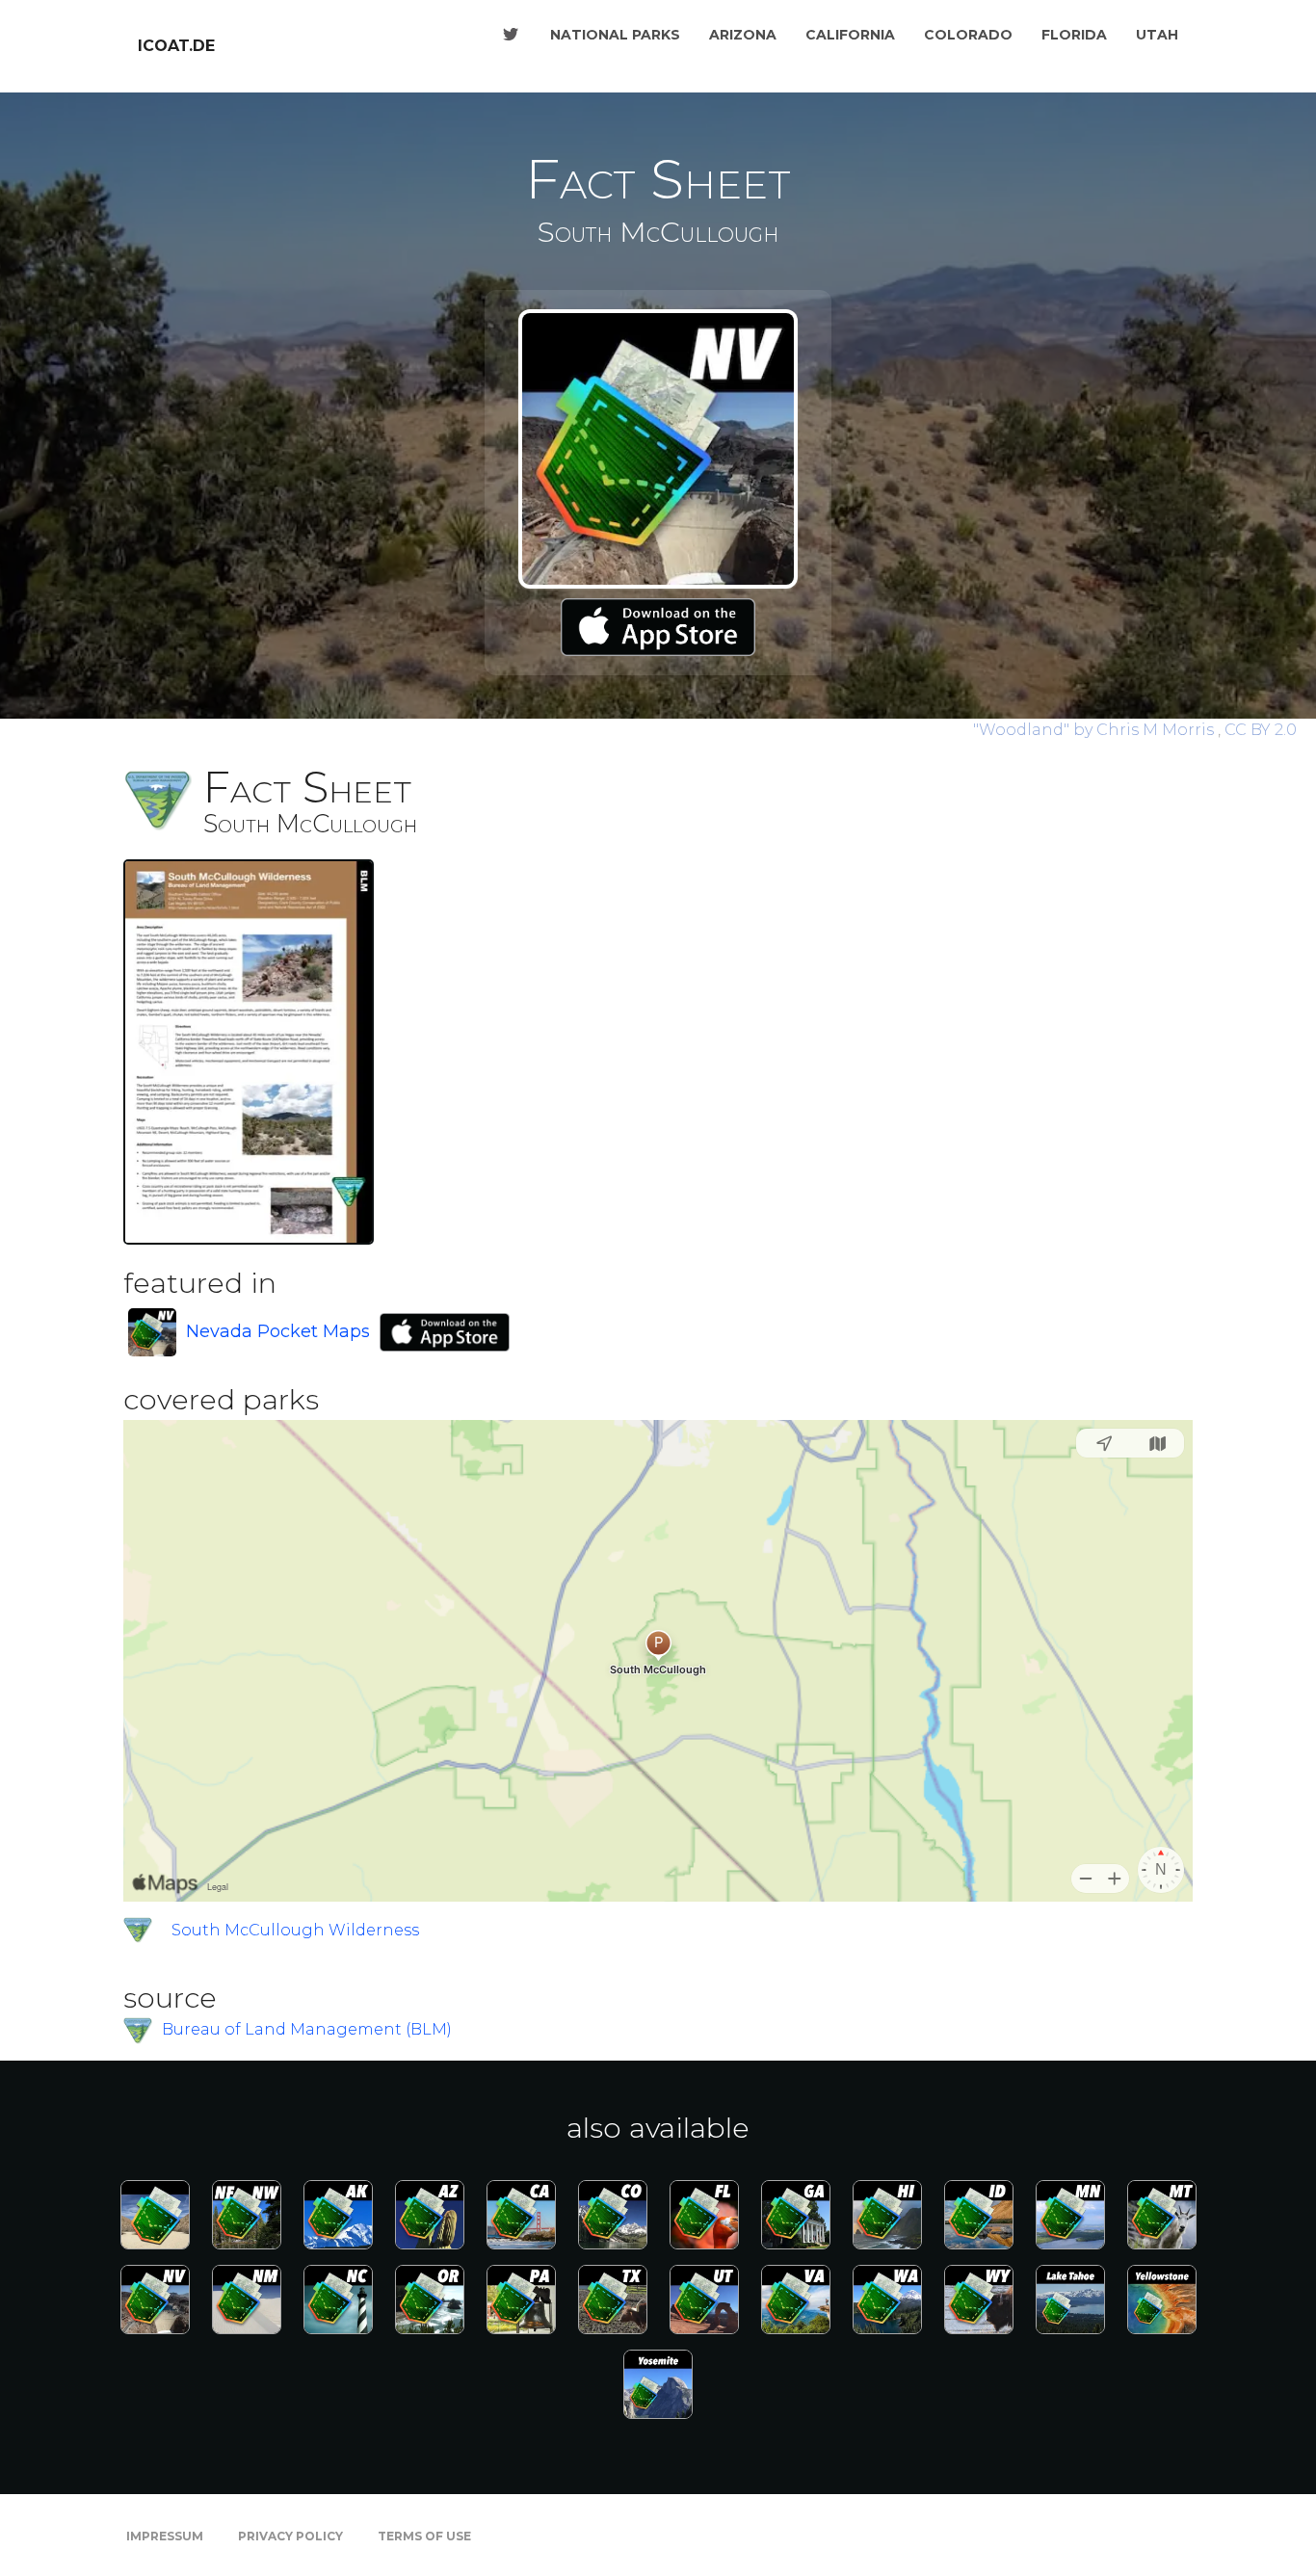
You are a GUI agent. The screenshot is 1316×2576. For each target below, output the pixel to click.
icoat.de (176, 46)
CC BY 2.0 (1261, 730)
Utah (1157, 35)
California (850, 35)
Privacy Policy (290, 2536)
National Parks (615, 35)
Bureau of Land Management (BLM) (307, 2029)
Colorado (968, 35)
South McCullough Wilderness (295, 1930)
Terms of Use (424, 2536)
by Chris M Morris (1095, 730)
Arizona (743, 35)
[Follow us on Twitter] (511, 35)
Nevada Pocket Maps (278, 1331)
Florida (1074, 35)
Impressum (165, 2536)
